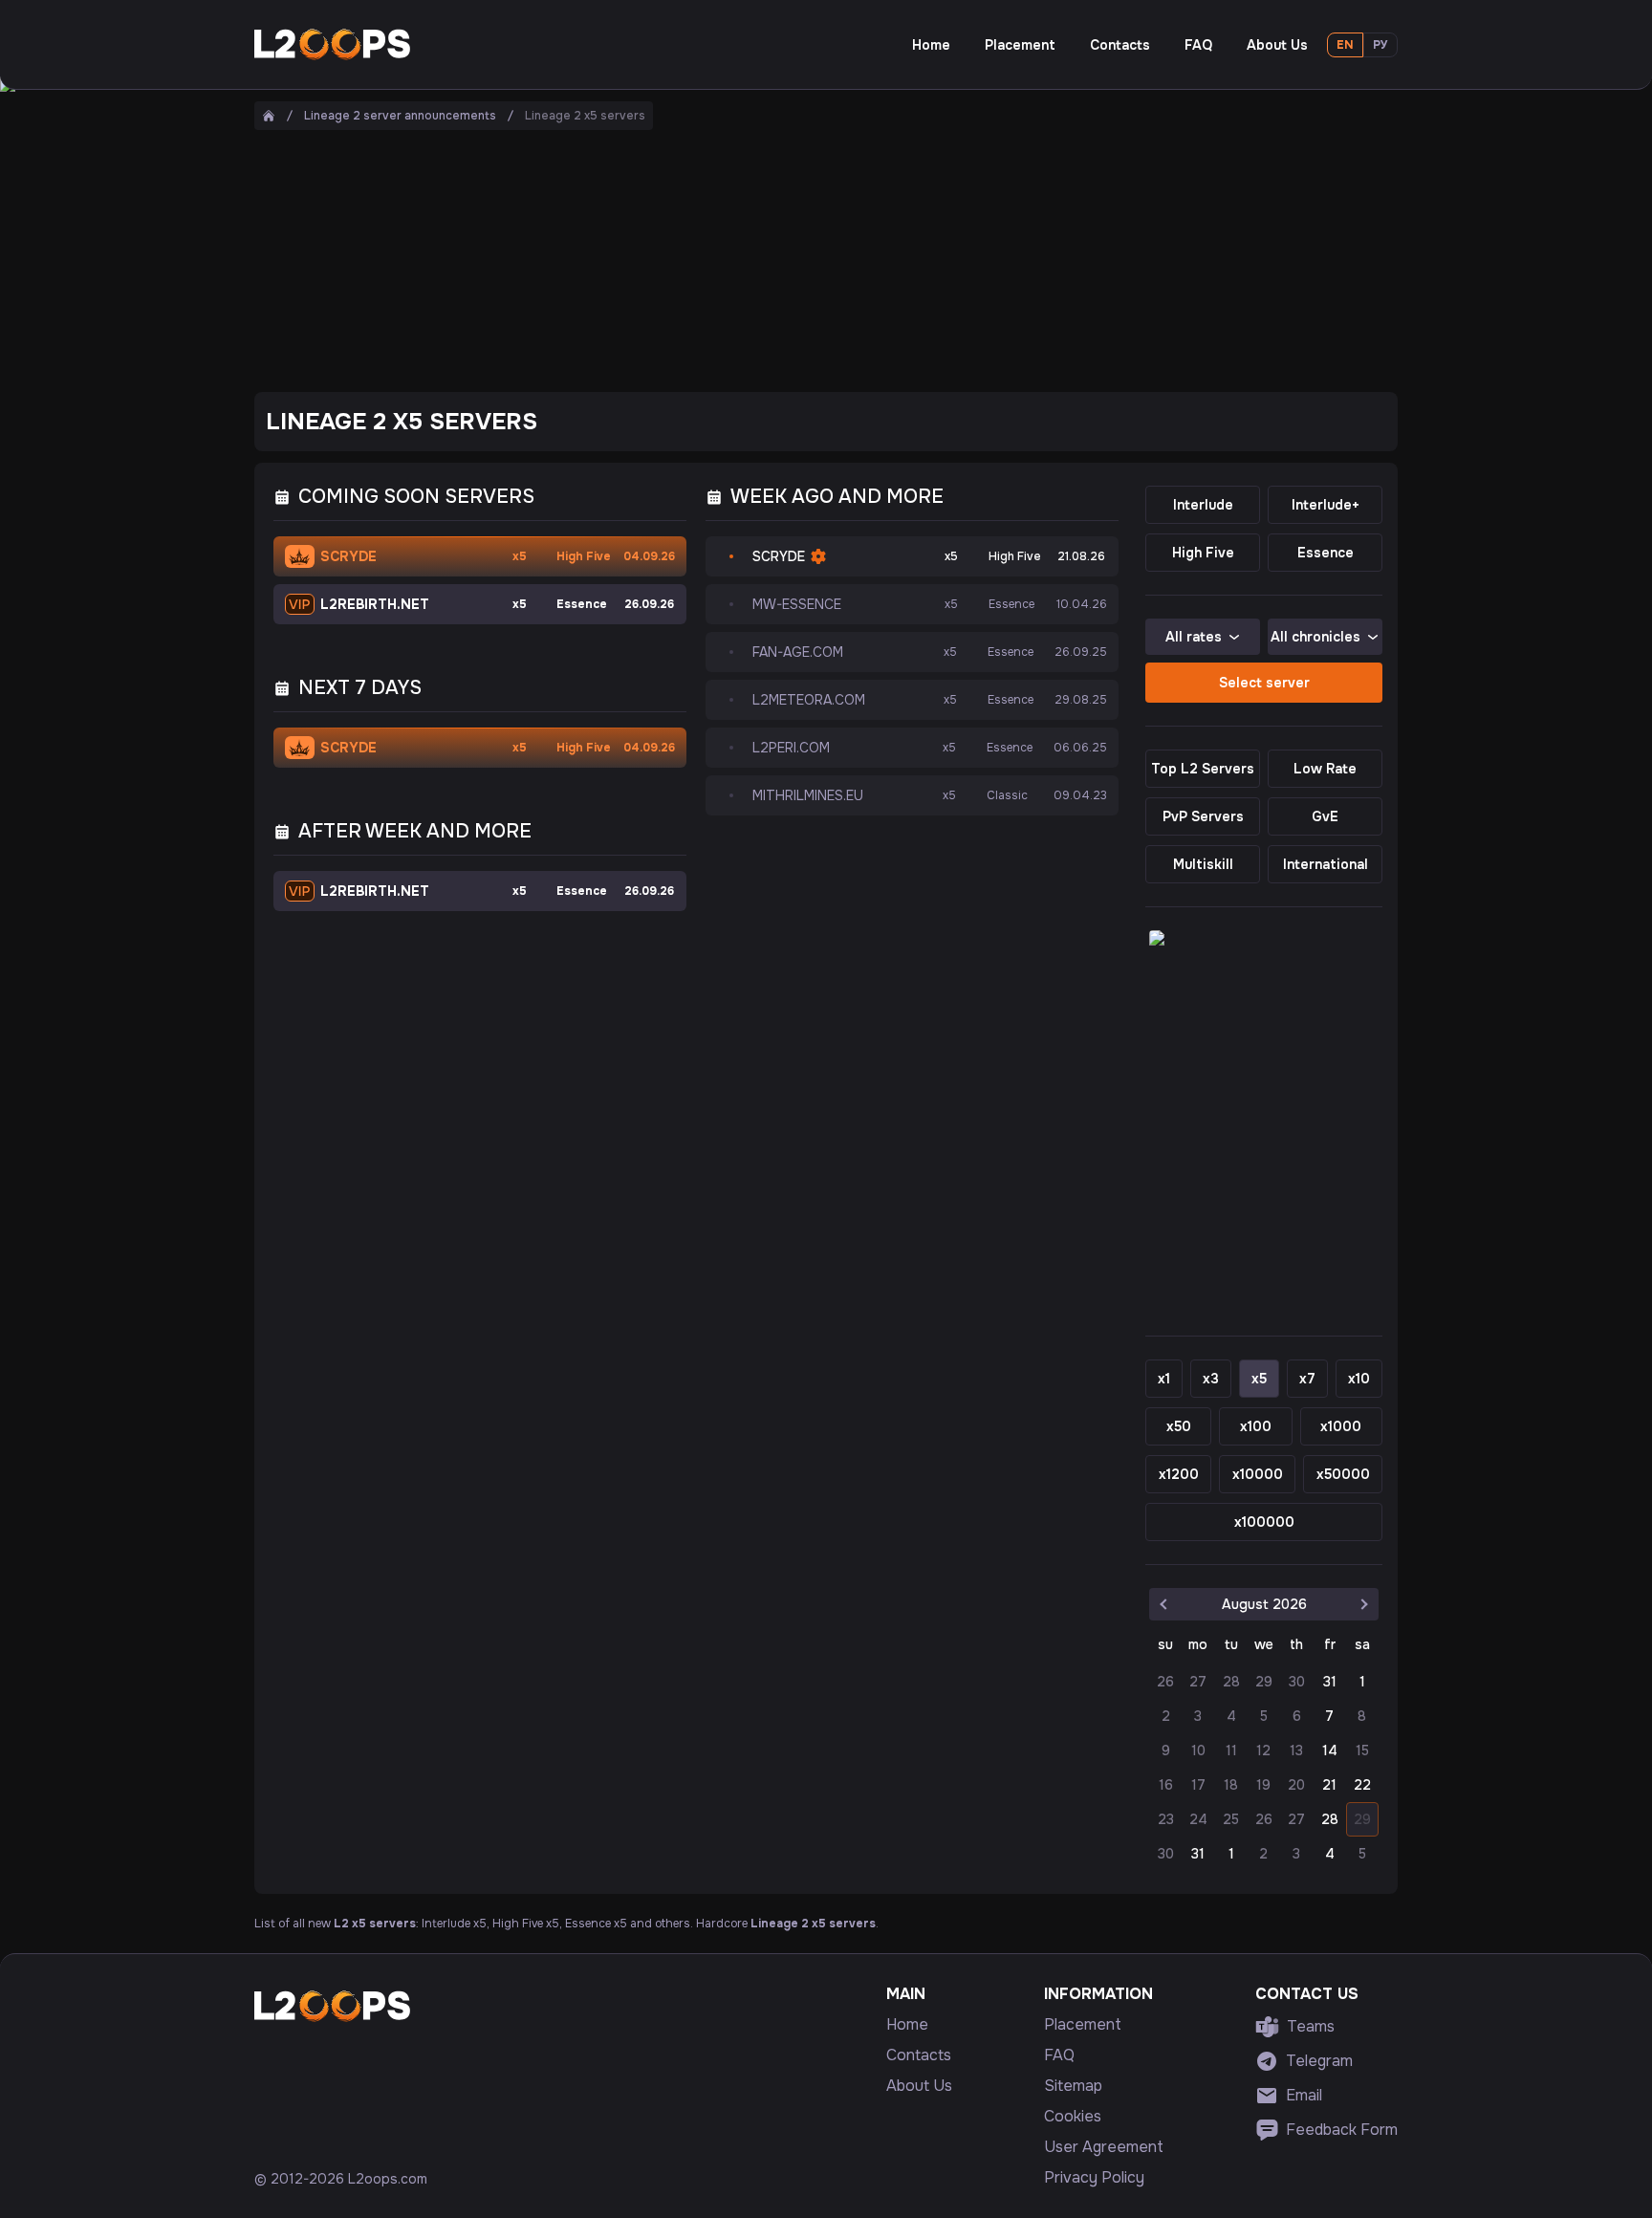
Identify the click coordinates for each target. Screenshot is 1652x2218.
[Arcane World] (1264, 1121)
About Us (1277, 45)
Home (931, 45)
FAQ (1198, 45)
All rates (1194, 637)
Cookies (1073, 2117)
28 (1330, 1819)
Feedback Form (1342, 2130)
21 (1329, 1785)
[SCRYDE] (826, 363)
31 (1330, 1682)
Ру (1380, 45)
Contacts (1120, 45)
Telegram (1319, 2061)
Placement (1020, 45)
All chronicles (1315, 637)
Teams (1311, 2026)
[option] (1329, 1682)
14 (1330, 1750)
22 (1362, 1785)
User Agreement (1104, 2147)
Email (1304, 2095)
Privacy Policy (1094, 2178)
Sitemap (1073, 2086)
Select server (1264, 683)
